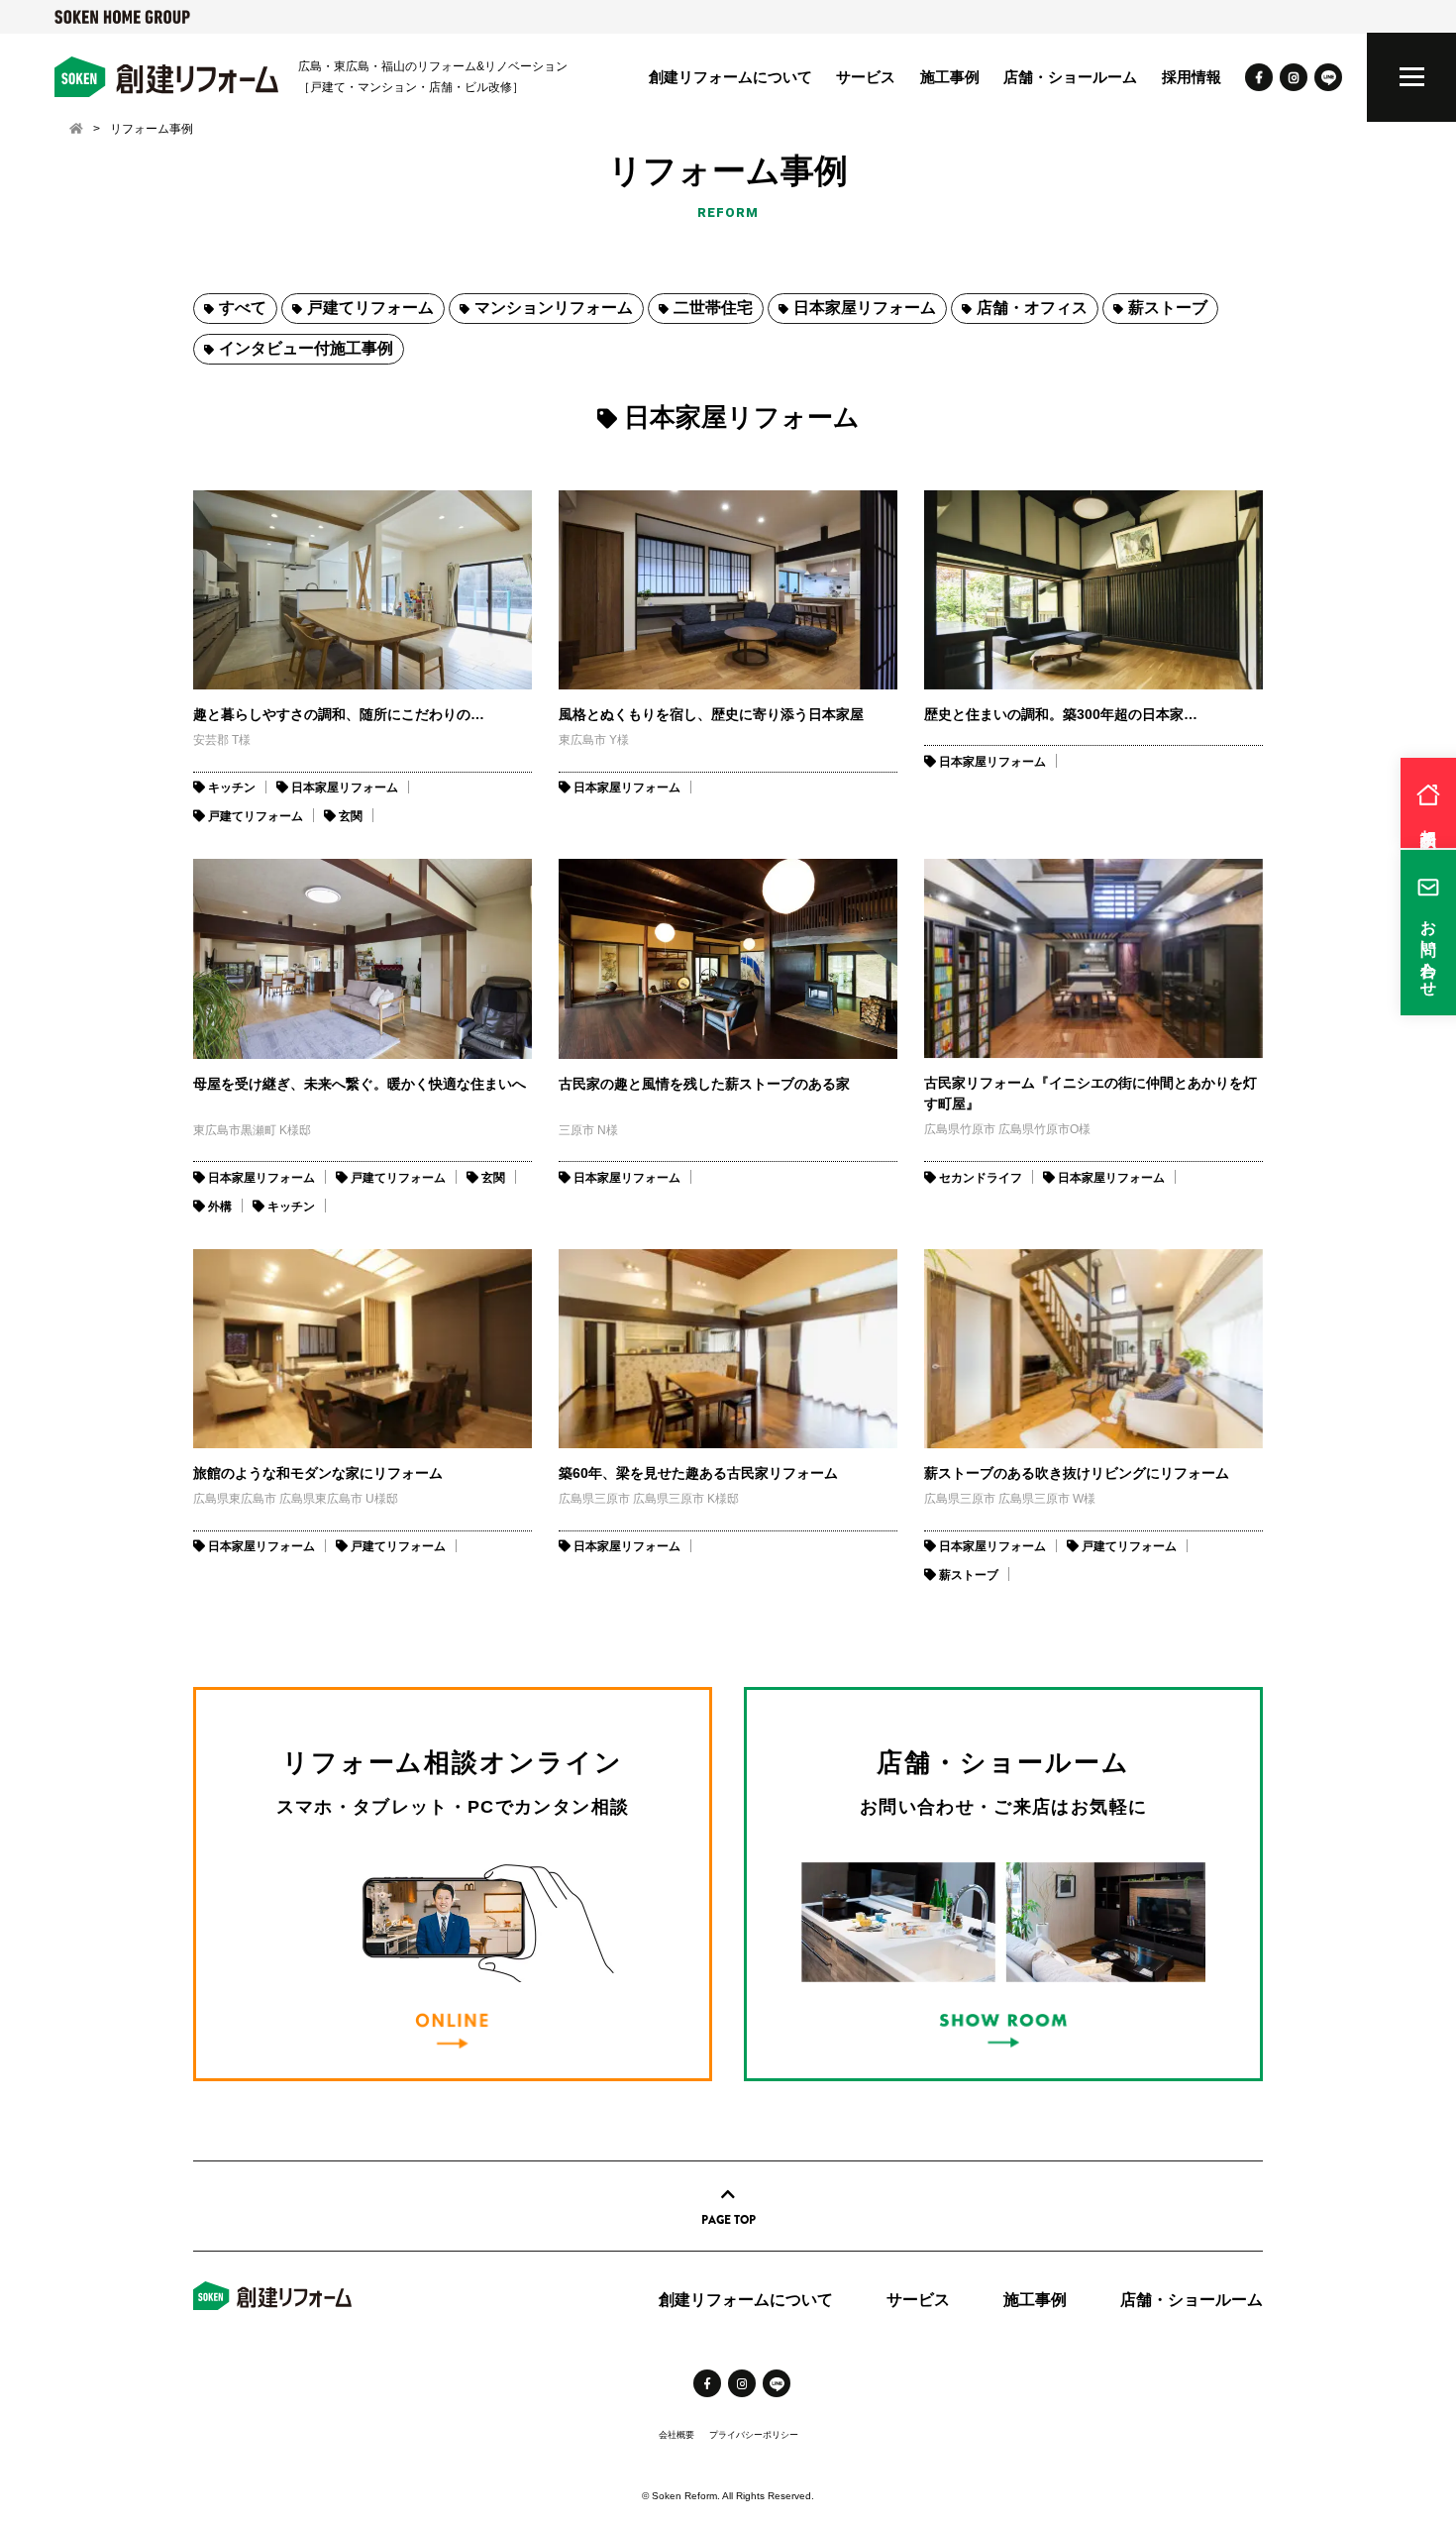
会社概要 (676, 2435)
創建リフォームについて (730, 77)
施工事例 (950, 77)
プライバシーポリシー (754, 2435)
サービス (866, 77)
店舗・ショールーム (1070, 77)
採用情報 (1192, 77)
